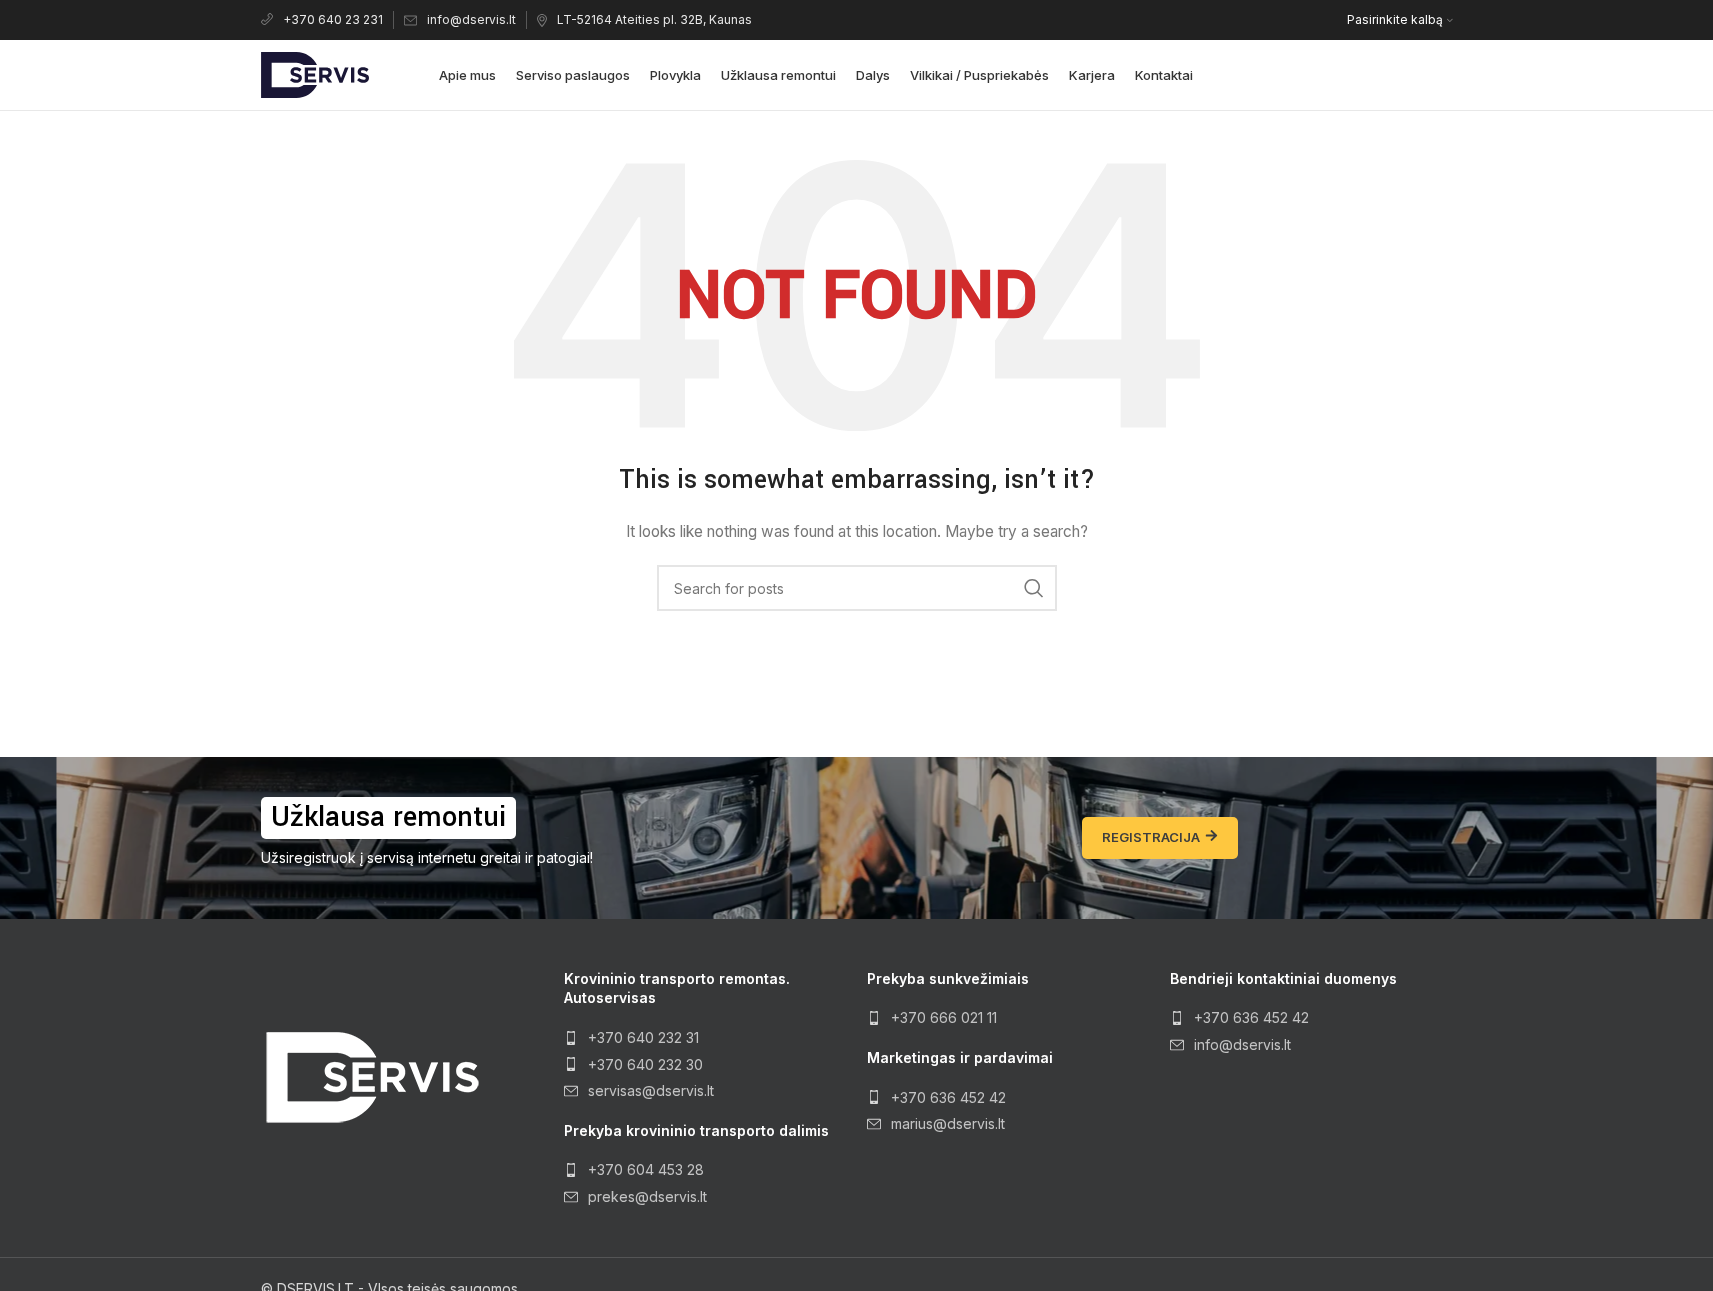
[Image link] (371, 1076)
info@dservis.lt (471, 19)
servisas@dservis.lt (651, 1090)
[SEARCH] (1034, 588)
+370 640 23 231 (333, 19)
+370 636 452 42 (948, 1097)
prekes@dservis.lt (647, 1196)
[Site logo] (315, 73)
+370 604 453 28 (646, 1169)
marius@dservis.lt (948, 1123)
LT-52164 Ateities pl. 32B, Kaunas (654, 19)
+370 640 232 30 (645, 1064)
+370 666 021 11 (944, 1017)
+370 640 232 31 (643, 1037)
